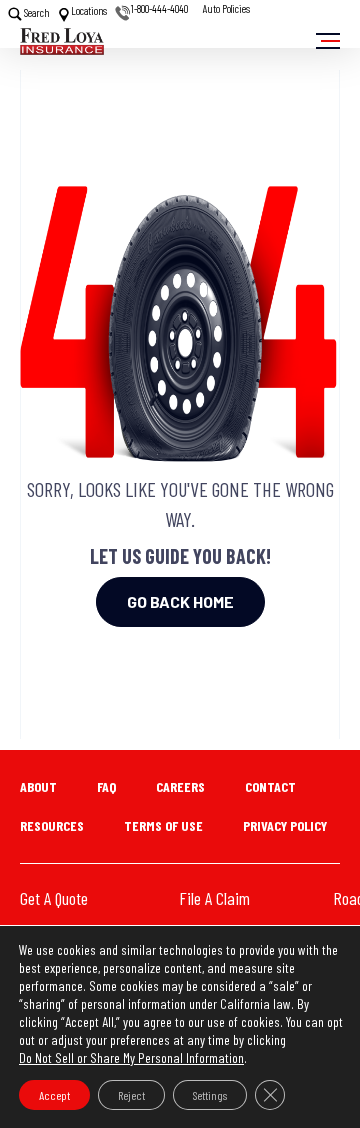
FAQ (106, 786)
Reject (131, 1095)
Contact (270, 786)
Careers (180, 786)
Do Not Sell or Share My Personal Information (131, 1057)
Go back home (180, 601)
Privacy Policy (285, 825)
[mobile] (328, 41)
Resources (52, 825)
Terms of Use (163, 825)
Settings (210, 1095)
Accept (54, 1095)
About (38, 786)
